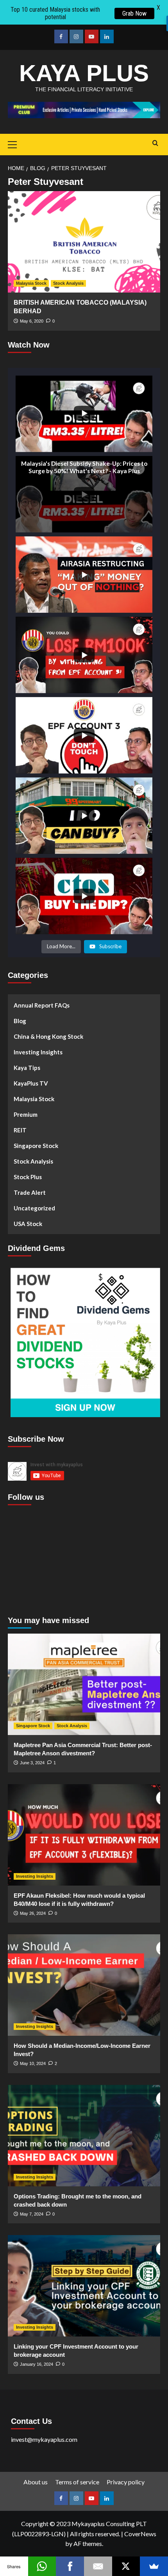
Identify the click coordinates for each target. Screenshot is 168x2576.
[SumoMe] (154, 2566)
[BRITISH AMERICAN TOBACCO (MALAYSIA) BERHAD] (84, 242)
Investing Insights (38, 1052)
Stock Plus (28, 1177)
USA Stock (28, 1224)
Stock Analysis (68, 283)
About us (36, 2482)
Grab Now (134, 13)
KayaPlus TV (31, 1083)
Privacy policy (126, 2482)
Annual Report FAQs (42, 1005)
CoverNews (140, 2534)
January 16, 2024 (37, 2364)
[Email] (98, 2566)
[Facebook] (70, 2566)
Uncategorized (34, 1208)
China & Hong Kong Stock (48, 1036)
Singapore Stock (36, 1146)
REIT (20, 1130)
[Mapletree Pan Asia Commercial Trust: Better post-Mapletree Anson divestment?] (84, 1684)
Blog (20, 1021)
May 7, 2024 (32, 2214)
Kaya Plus (84, 73)
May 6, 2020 (32, 321)
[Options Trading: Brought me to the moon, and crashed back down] (84, 2136)
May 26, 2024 (33, 1913)
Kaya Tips (27, 1068)
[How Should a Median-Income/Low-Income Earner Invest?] (84, 1985)
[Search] (155, 143)
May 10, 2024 (33, 2063)
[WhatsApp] (42, 2566)
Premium (26, 1114)
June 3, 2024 (32, 1763)
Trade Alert (30, 1192)
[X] (126, 2566)
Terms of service (77, 2482)
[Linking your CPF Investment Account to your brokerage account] (84, 2286)
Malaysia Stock (31, 283)
